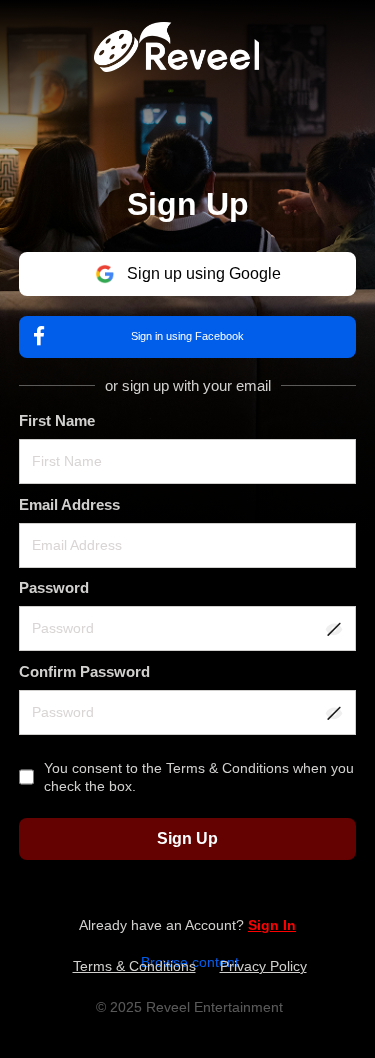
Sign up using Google (204, 273)
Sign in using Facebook (187, 336)
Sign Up (187, 838)
